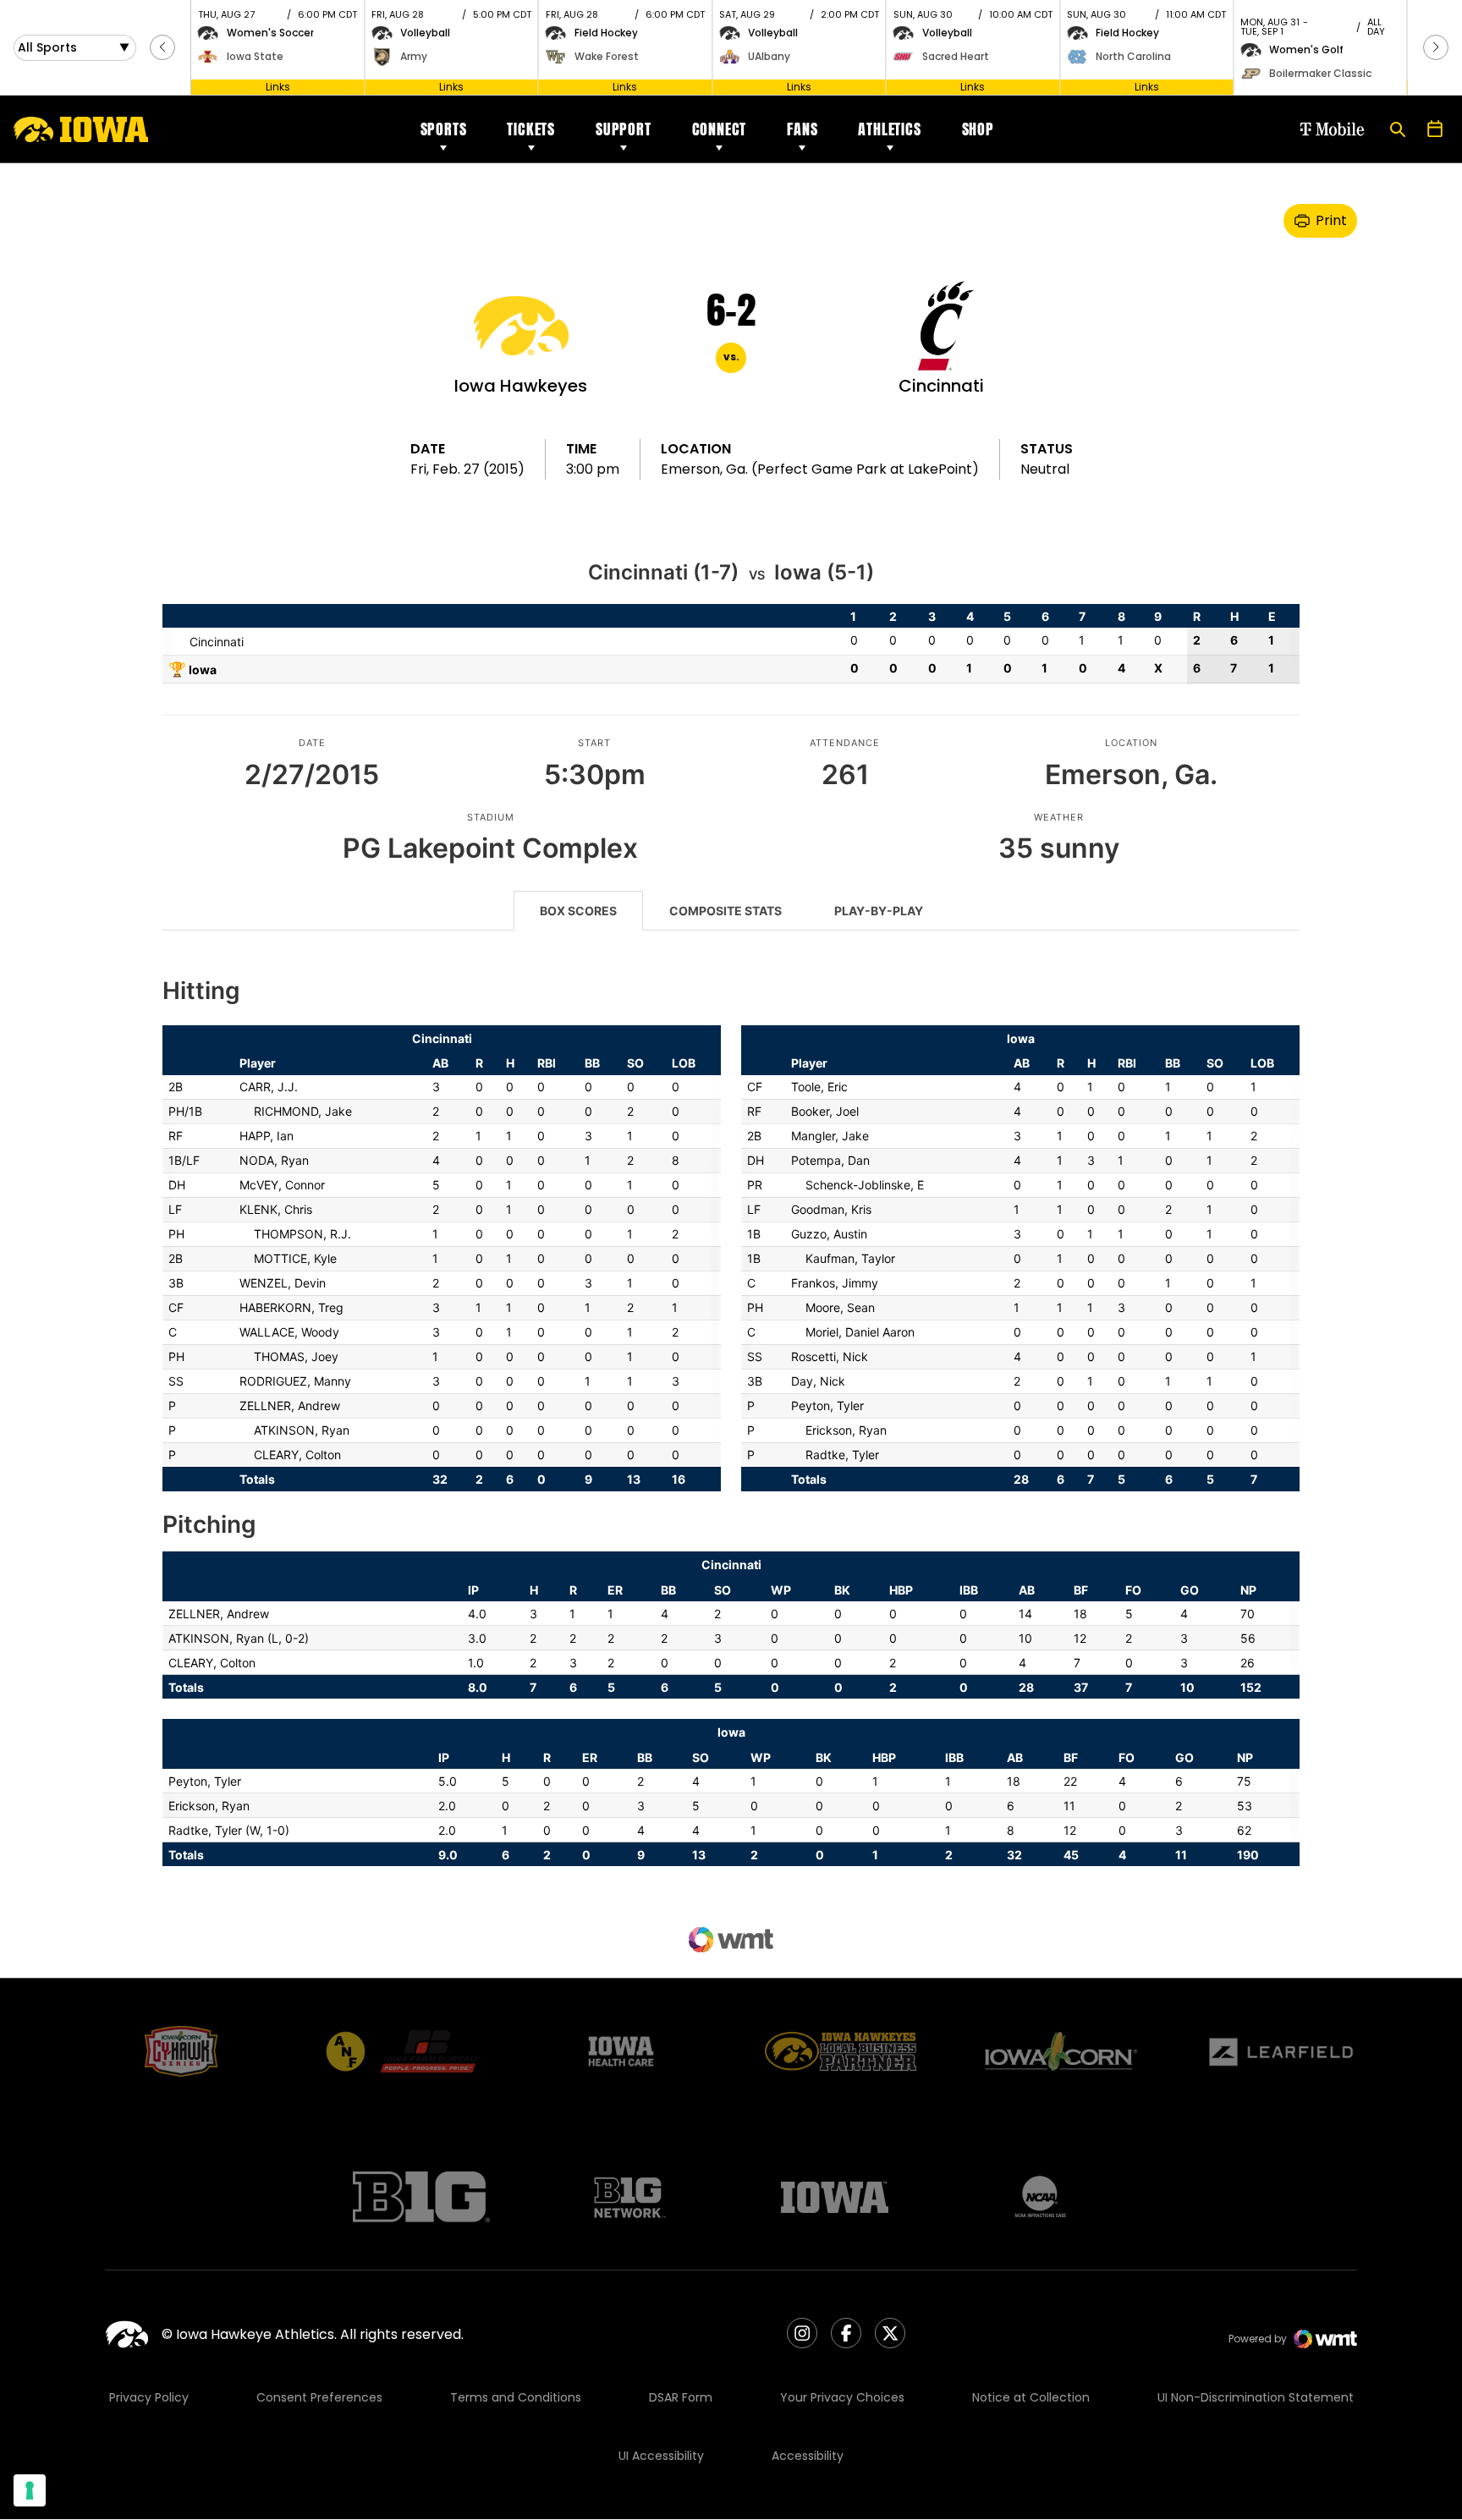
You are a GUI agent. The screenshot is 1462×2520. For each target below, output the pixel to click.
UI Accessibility (661, 2456)
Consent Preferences (319, 2397)
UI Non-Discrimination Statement (1256, 2397)
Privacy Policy (149, 2397)
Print (1331, 220)
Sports (444, 129)
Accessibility (808, 2456)
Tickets (531, 129)
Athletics (889, 129)
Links (278, 87)
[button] (162, 47)
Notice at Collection (1031, 2397)
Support (624, 129)
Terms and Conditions (516, 2397)
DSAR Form (681, 2397)
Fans (802, 129)
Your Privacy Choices (842, 2397)
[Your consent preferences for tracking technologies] (30, 2490)
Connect (720, 129)
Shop (978, 129)
